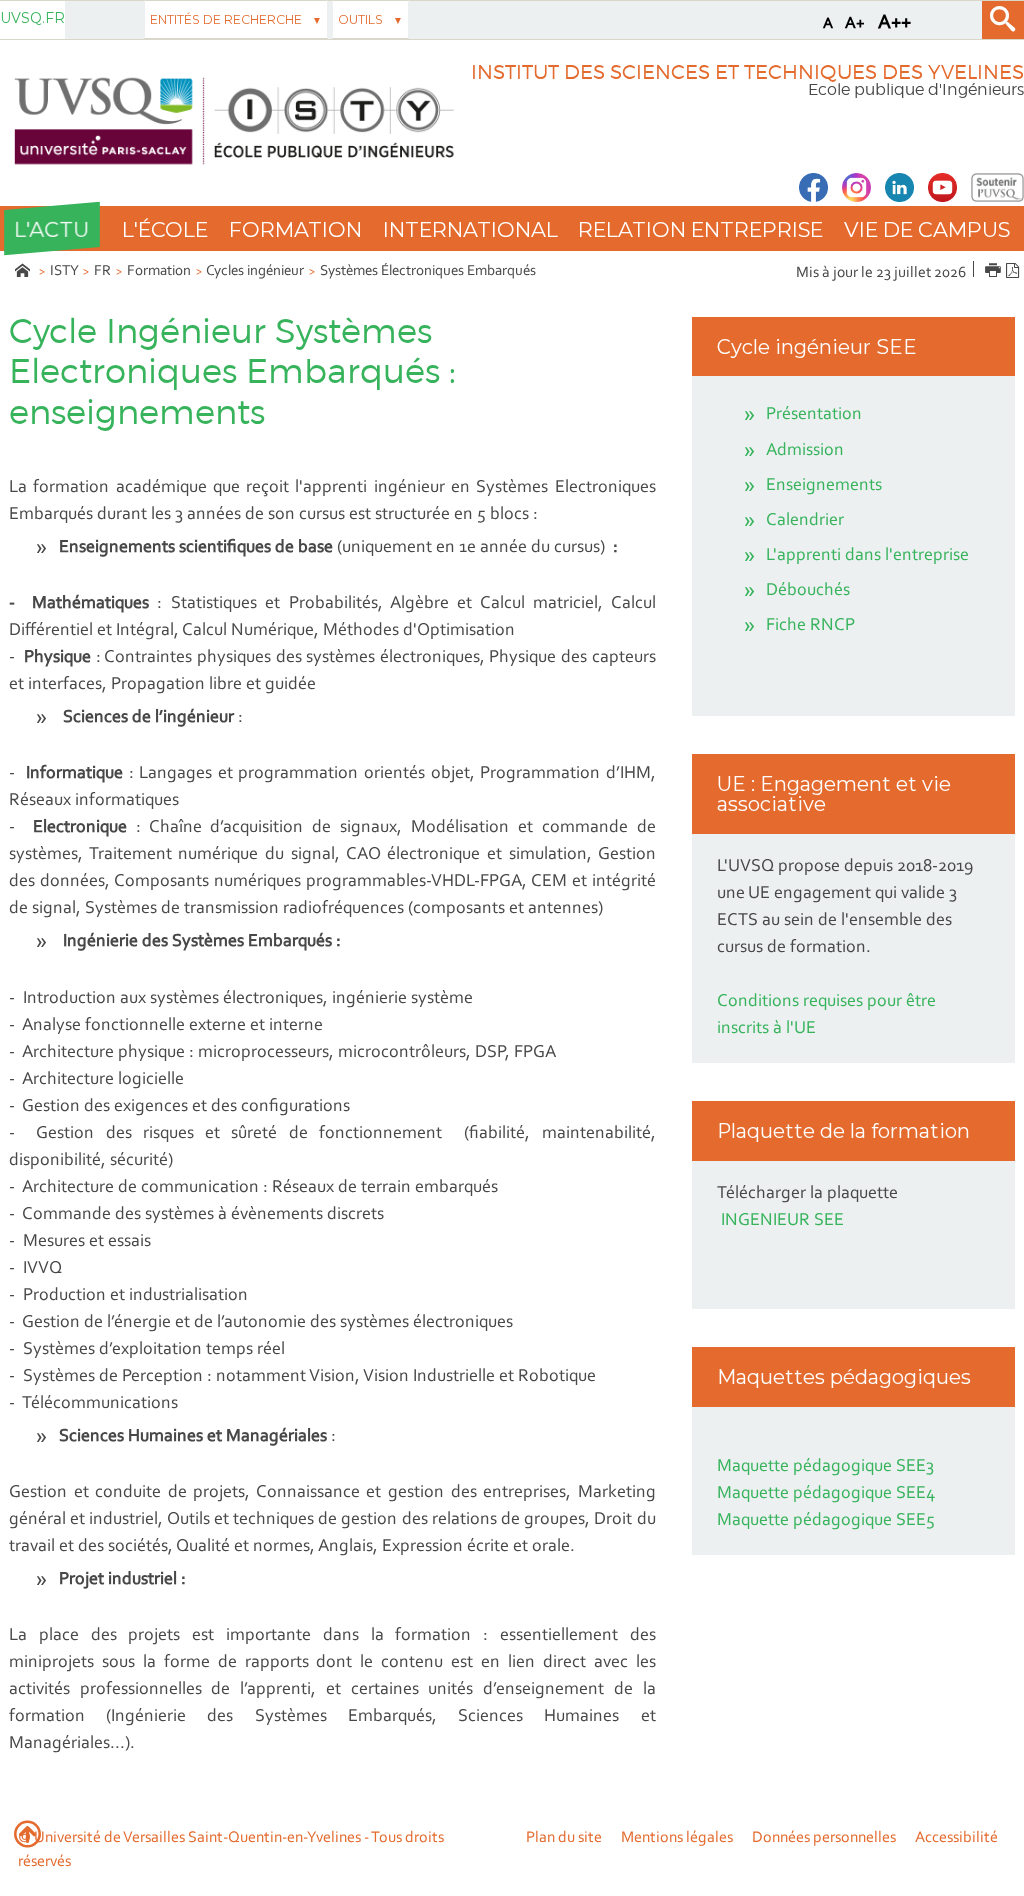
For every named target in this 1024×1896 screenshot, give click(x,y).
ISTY (64, 271)
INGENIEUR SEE (782, 1221)
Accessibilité (956, 1838)
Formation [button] (295, 229)
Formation (159, 271)
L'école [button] (165, 229)
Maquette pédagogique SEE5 (826, 1521)
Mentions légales (677, 1838)
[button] (52, 228)
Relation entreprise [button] (700, 229)
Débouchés (808, 591)
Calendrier (805, 521)
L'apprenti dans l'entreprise (867, 556)
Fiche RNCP (810, 626)
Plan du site (564, 1838)
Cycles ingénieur (255, 271)
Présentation (814, 415)
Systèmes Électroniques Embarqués (428, 271)
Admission (805, 451)
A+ (855, 23)
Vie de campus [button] (927, 229)
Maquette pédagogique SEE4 (826, 1494)
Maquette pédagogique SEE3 (825, 1467)
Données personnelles (824, 1838)
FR (102, 271)
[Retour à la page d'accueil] (230, 121)
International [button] (470, 229)
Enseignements (824, 486)
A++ (894, 23)
